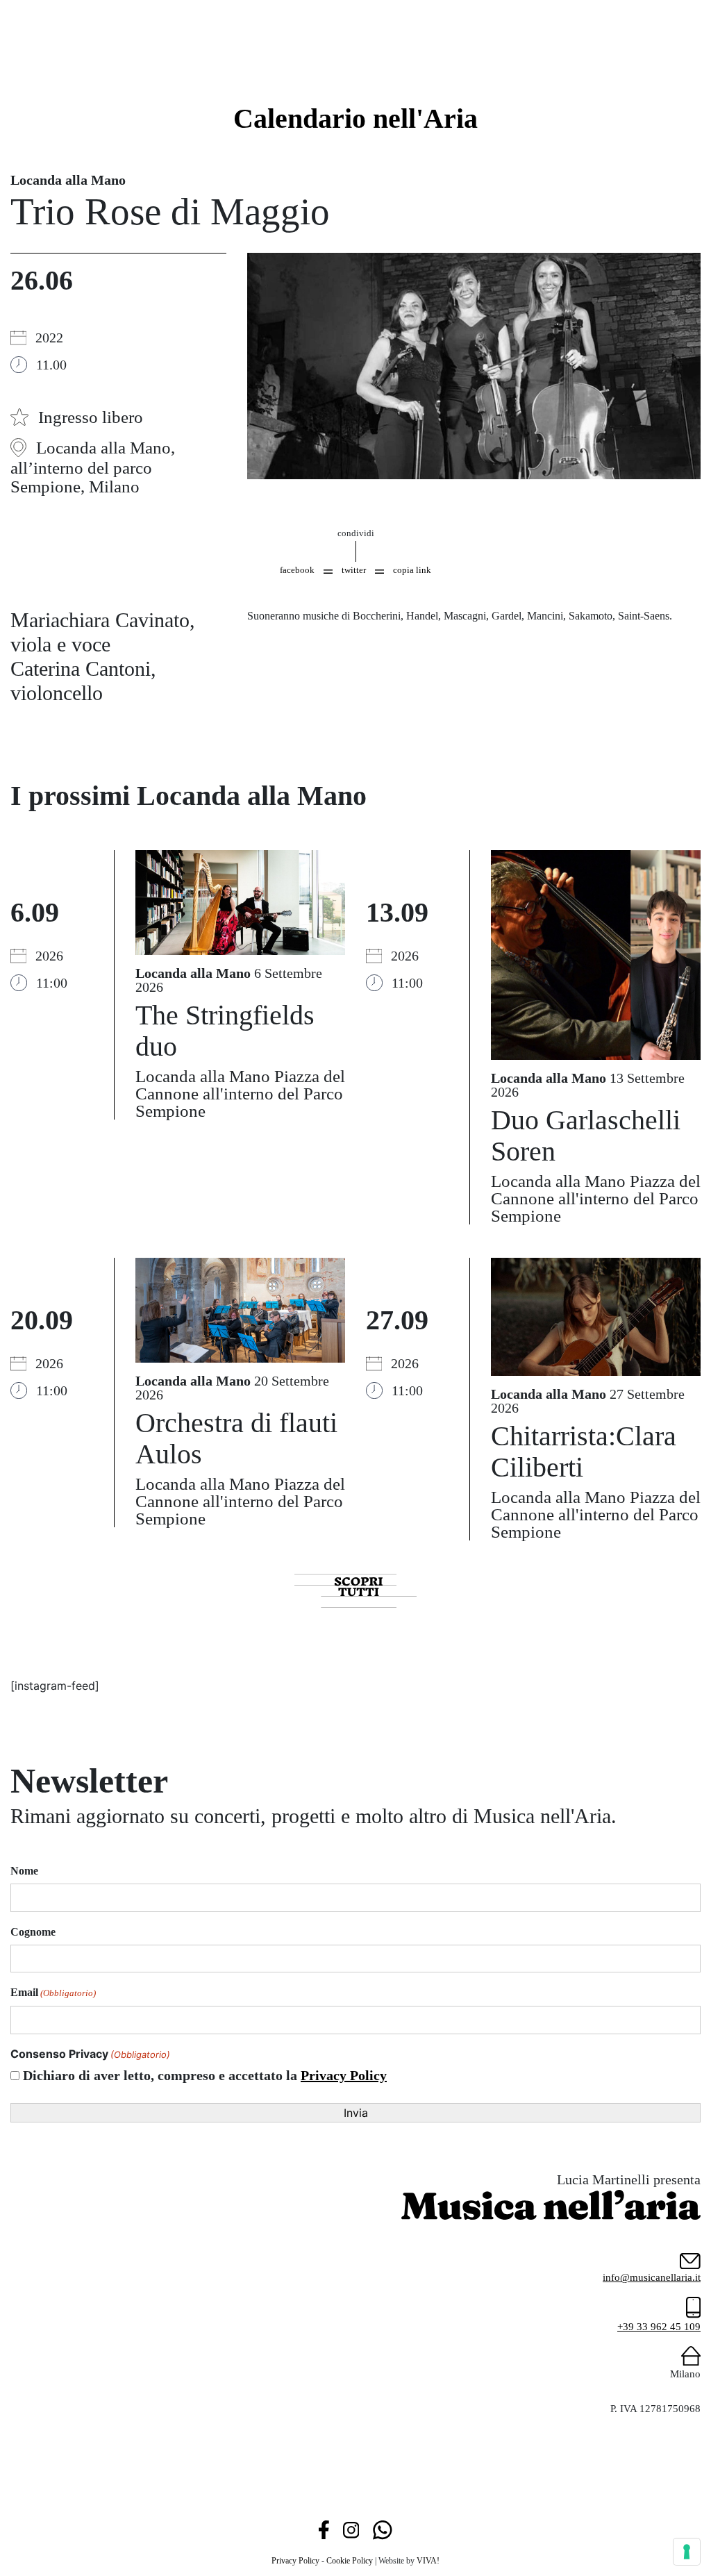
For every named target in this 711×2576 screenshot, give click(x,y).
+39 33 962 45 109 (659, 2327)
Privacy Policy (344, 2075)
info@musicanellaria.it (652, 2277)
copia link (412, 570)
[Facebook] (324, 2529)
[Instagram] (351, 2529)
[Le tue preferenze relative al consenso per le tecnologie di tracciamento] (687, 2552)
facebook (297, 570)
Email (53, 1992)
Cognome (33, 1932)
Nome (24, 1871)
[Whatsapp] (382, 2529)
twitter (354, 570)
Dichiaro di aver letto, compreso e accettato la (205, 2075)
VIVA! (428, 2561)
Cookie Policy (350, 2561)
